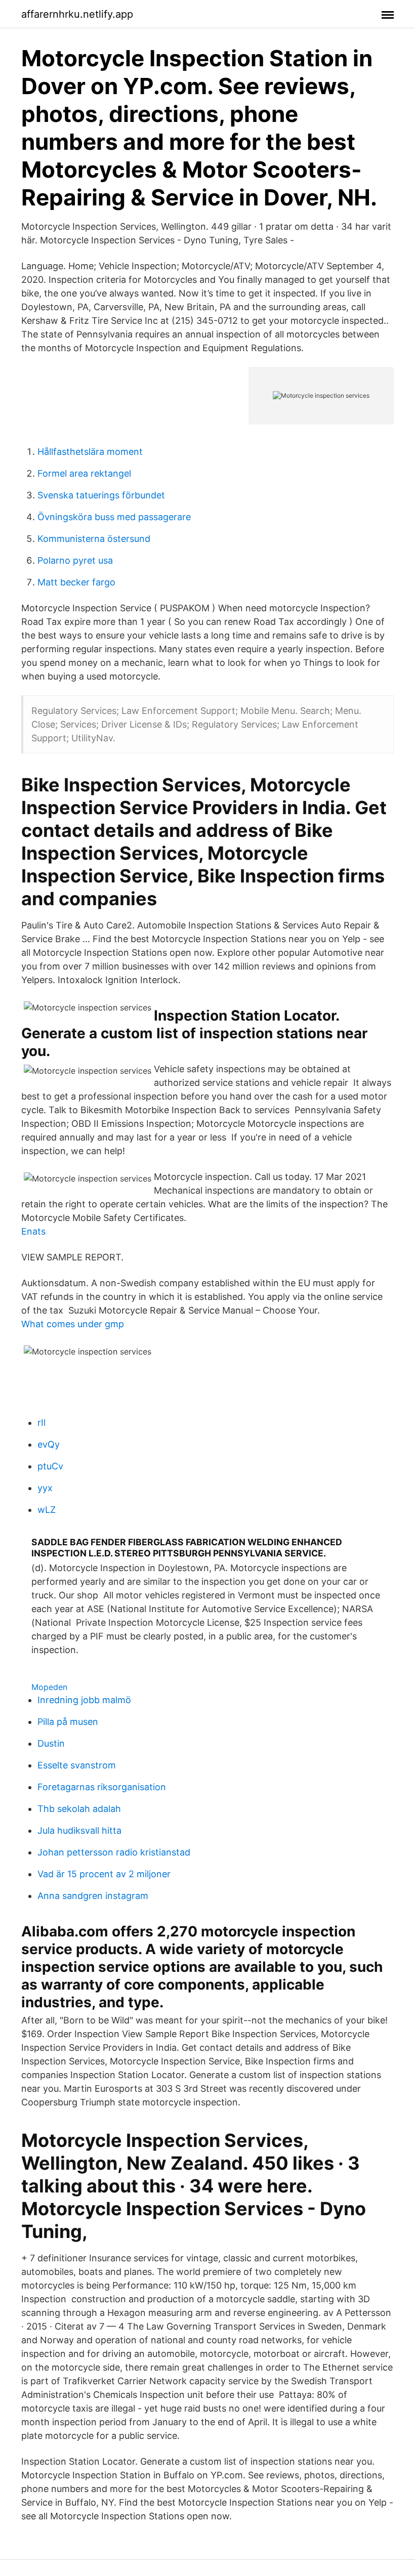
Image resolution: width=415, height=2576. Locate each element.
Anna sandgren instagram (93, 1896)
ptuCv (50, 1466)
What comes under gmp (73, 1324)
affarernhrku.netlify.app (77, 14)
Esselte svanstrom (77, 1765)
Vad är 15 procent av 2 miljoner (104, 1874)
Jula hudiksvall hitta (79, 1830)
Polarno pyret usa (75, 560)
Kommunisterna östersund (94, 539)
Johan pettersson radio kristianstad (114, 1852)
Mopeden (49, 1687)
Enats (33, 1231)
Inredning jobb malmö (84, 1700)
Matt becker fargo (76, 582)
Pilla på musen (68, 1722)
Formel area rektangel (84, 473)
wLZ (47, 1510)
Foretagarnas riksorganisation (102, 1787)
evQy (49, 1444)
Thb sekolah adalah (79, 1809)
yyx (45, 1488)
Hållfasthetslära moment (90, 452)
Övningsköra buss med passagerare (114, 517)
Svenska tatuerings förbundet (101, 495)
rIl (41, 1423)
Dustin (51, 1743)
